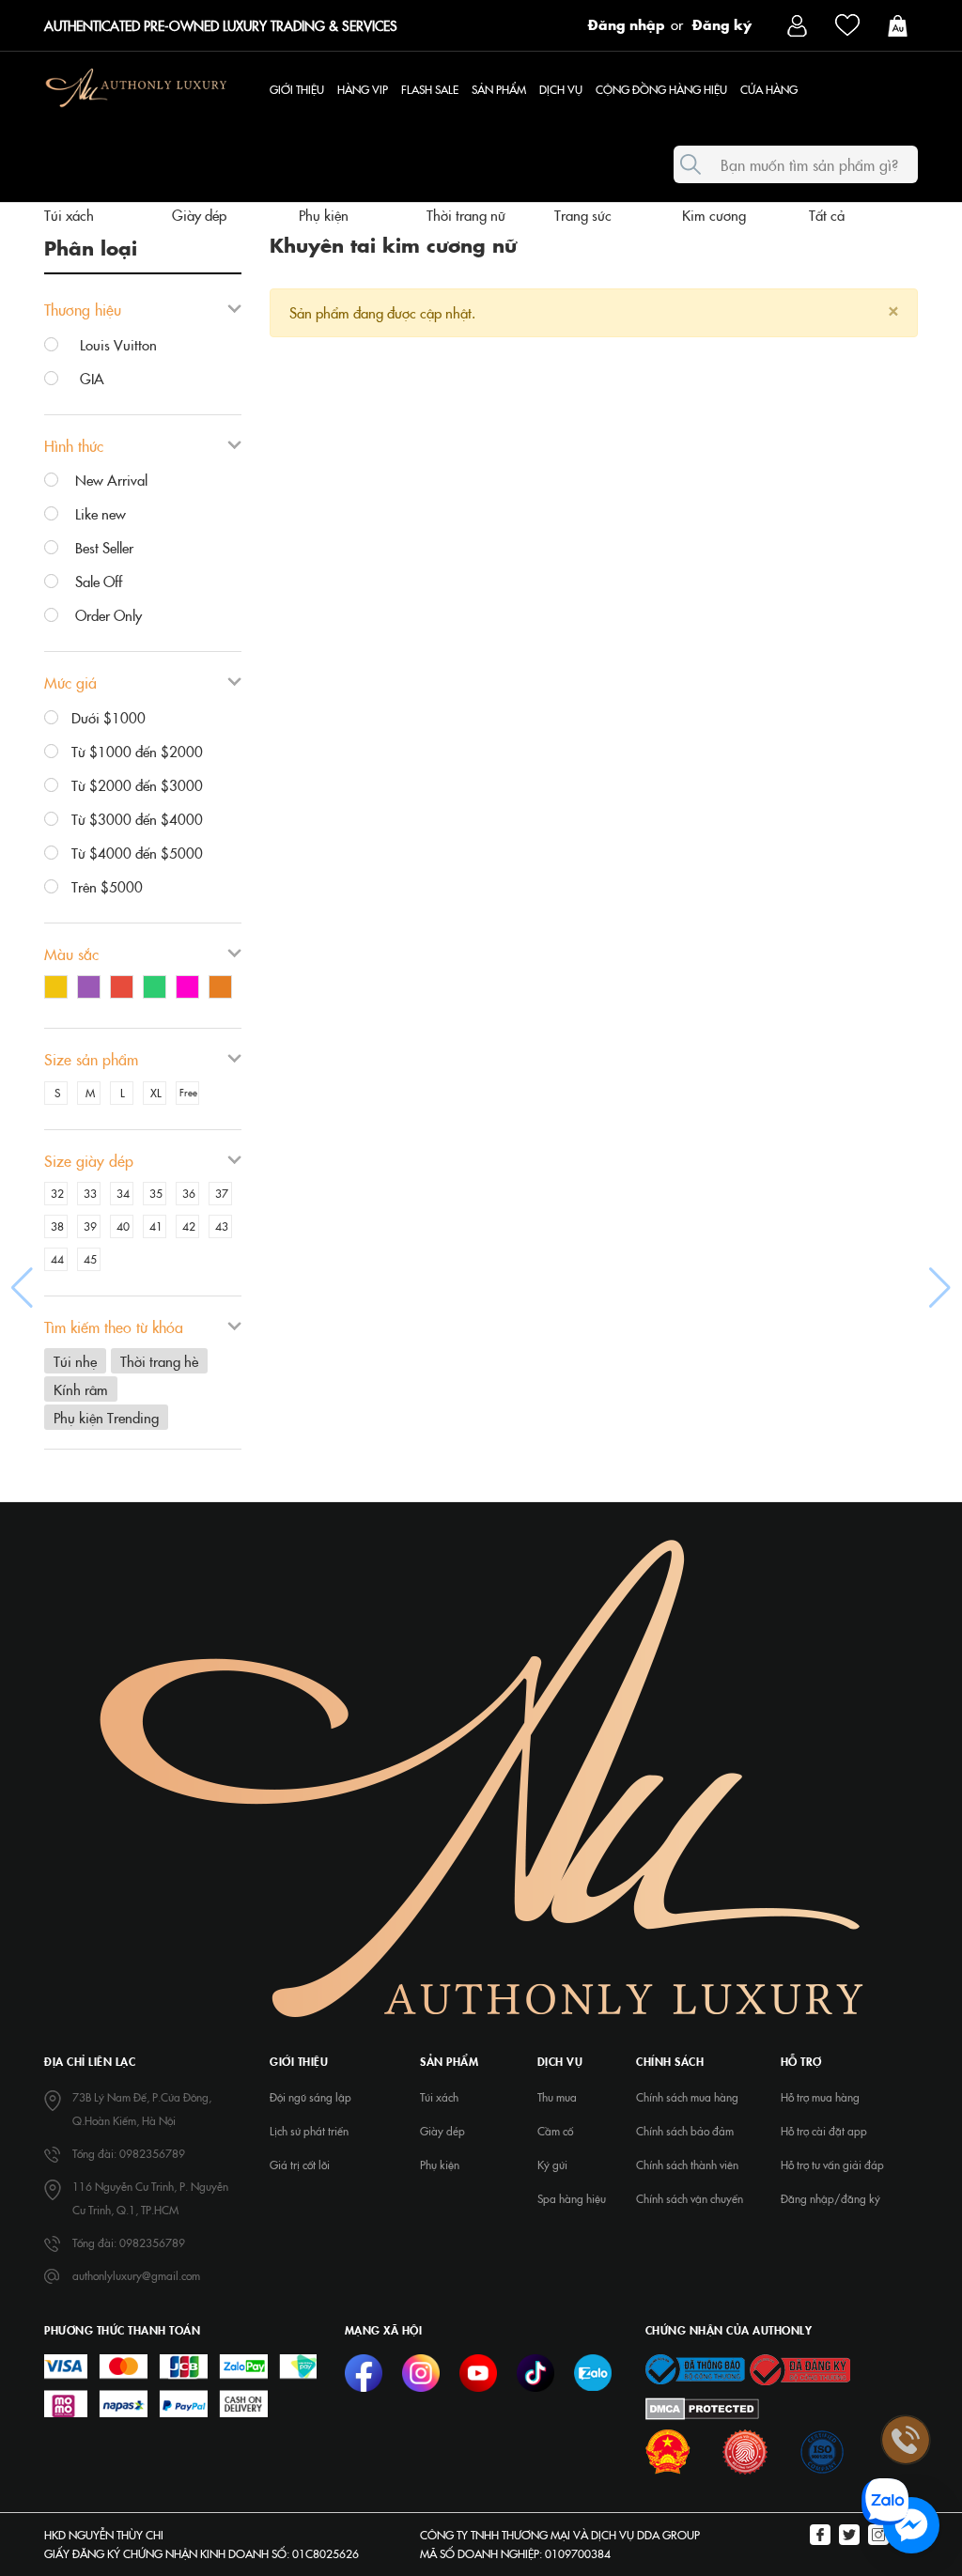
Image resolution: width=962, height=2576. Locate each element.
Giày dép (199, 215)
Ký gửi (552, 2165)
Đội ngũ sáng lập (310, 2097)
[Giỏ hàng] (902, 24)
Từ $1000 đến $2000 (137, 751)
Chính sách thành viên (687, 2165)
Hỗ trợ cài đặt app (824, 2131)
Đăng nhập (627, 23)
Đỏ (126, 989)
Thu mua (557, 2097)
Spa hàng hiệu (572, 2198)
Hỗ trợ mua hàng (820, 2097)
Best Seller (102, 547)
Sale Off (97, 581)
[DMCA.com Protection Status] (702, 2407)
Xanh (159, 989)
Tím (93, 989)
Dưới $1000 (109, 717)
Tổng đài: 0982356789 (129, 2153)
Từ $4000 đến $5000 (137, 853)
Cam (225, 989)
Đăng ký (722, 23)
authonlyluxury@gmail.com (136, 2275)
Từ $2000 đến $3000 (137, 785)
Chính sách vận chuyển (690, 2198)
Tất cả (827, 215)
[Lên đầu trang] (906, 2289)
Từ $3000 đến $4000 (137, 819)
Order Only (107, 615)
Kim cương (714, 215)
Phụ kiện (324, 215)
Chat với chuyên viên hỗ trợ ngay (767, 2526)
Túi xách (69, 215)
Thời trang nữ (466, 215)
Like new (99, 513)
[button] (22, 1288)
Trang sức (583, 215)
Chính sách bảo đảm (685, 2131)
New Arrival (109, 480)
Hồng (192, 989)
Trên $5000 (107, 886)
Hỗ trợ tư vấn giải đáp (832, 2165)
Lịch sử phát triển (309, 2131)
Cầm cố (555, 2131)
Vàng (61, 989)
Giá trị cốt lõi (300, 2165)
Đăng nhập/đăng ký (830, 2198)
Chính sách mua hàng (687, 2097)
